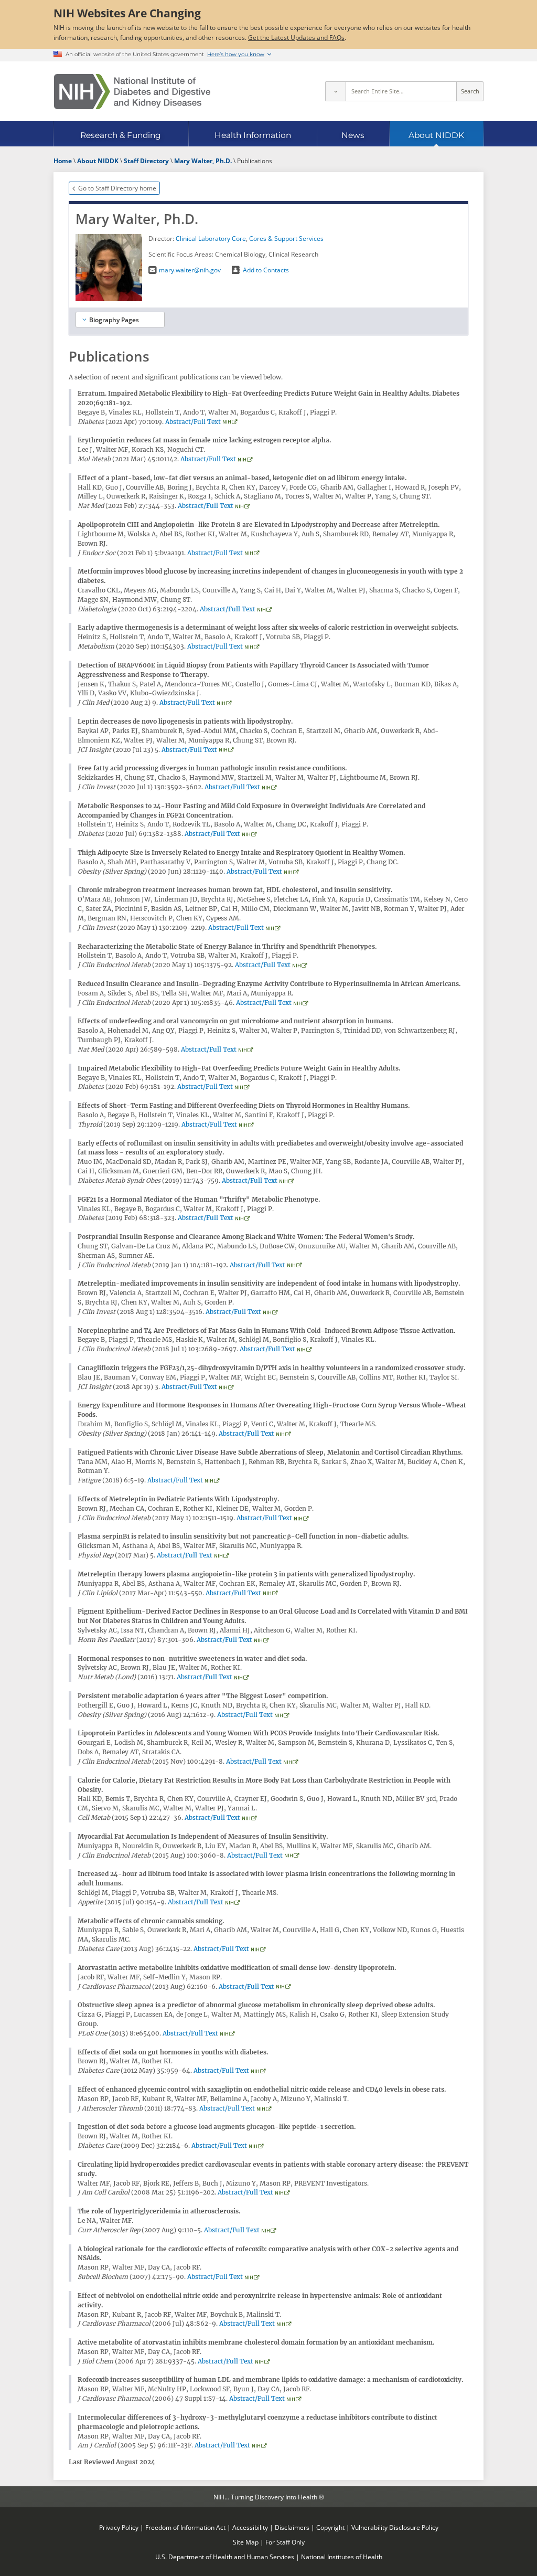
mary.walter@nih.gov (190, 270)
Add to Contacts (266, 270)
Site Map (246, 2542)
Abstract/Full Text (193, 422)
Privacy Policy (119, 2527)
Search (470, 91)
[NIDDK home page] (132, 92)
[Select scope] (335, 91)
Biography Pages (114, 320)
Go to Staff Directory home (117, 188)
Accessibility (250, 2527)
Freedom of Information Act (185, 2527)
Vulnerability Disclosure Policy (395, 2527)
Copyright (330, 2527)
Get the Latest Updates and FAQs (296, 37)
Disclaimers (292, 2527)
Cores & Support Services (286, 238)
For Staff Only (285, 2542)
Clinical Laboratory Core (211, 238)
